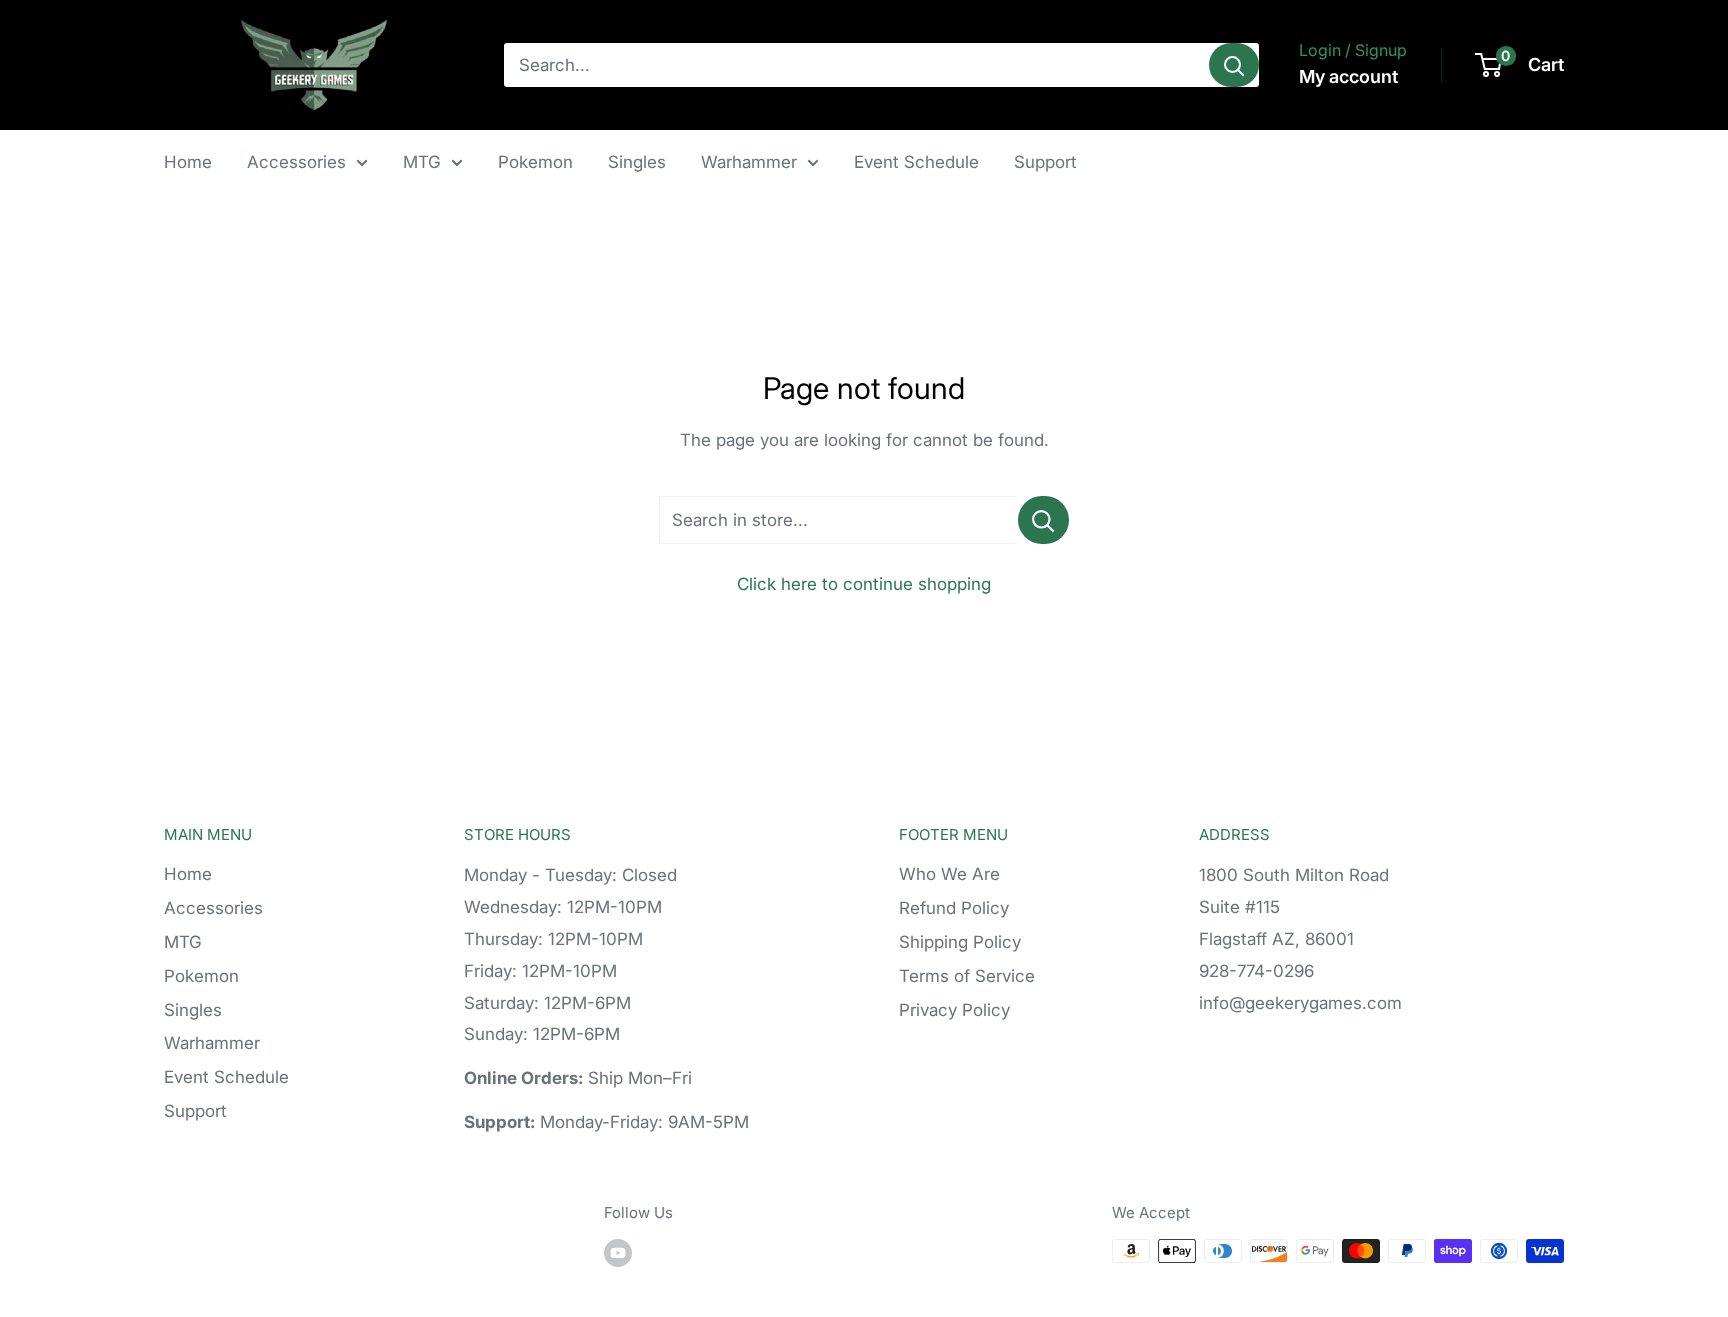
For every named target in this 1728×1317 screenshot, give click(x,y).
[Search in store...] (1043, 520)
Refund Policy (954, 908)
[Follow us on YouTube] (618, 1253)
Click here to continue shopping (864, 584)
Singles (637, 162)
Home (188, 162)
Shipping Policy (960, 942)
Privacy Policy (954, 1010)
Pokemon (535, 162)
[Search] (1234, 65)
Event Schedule (916, 162)
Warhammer (749, 162)
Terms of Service (967, 976)
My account (1348, 76)
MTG (422, 162)
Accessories (296, 162)
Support (1045, 162)
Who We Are (949, 874)
